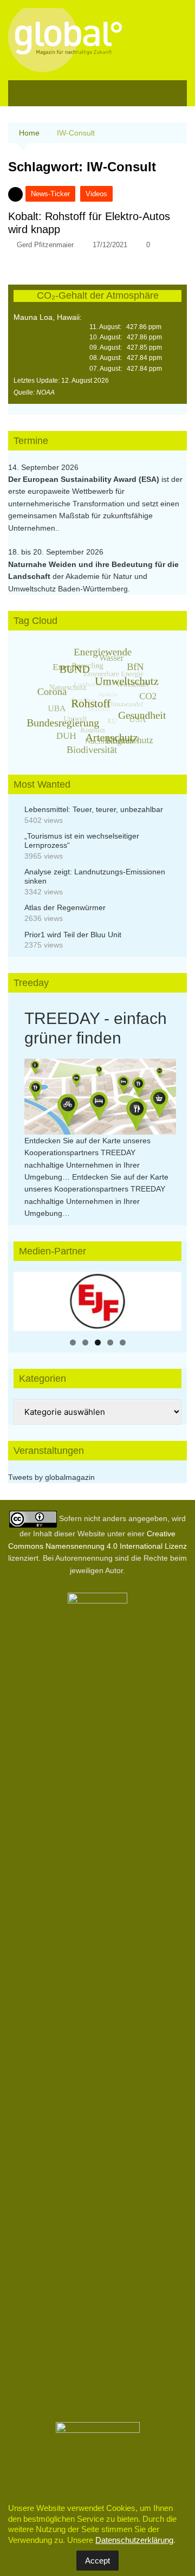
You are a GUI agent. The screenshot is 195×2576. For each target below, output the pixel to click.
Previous (27, 1298)
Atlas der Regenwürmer (65, 907)
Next (168, 1298)
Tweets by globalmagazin (51, 1477)
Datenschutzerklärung (134, 2540)
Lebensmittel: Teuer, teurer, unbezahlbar (94, 809)
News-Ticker (50, 194)
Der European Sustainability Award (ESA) (85, 479)
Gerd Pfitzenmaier (45, 245)
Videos (96, 194)
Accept (97, 2561)
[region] (97, 1301)
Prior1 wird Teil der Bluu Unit (73, 935)
